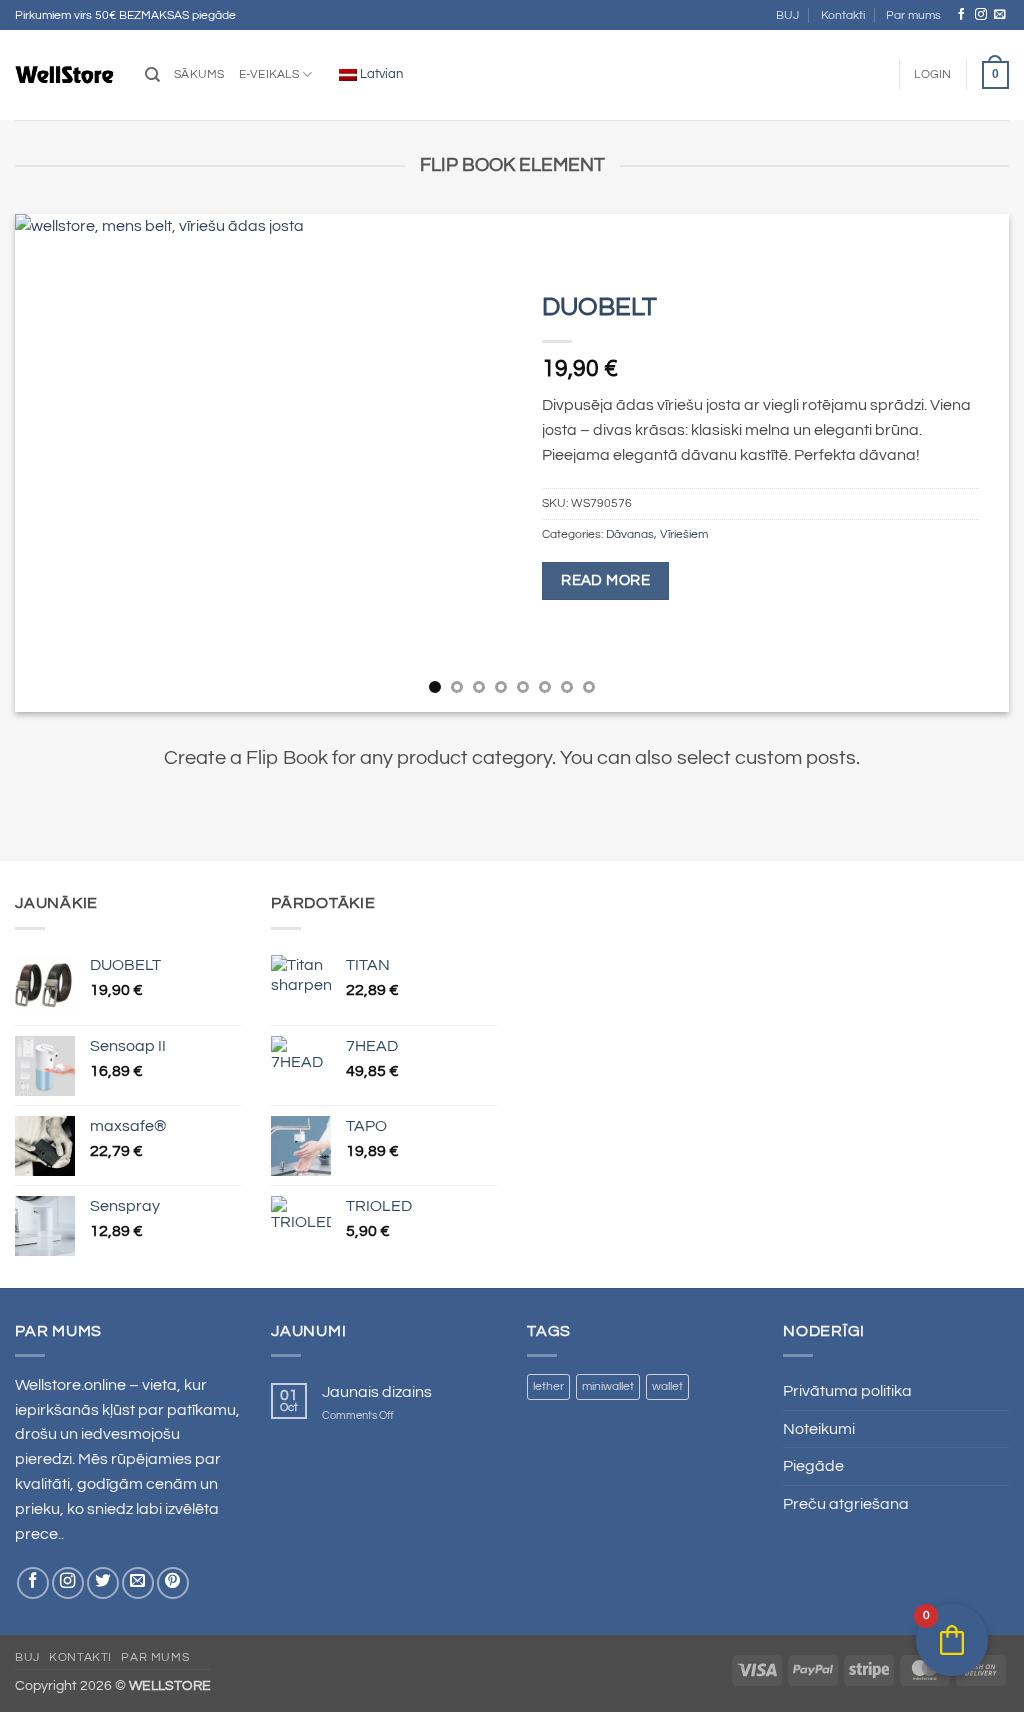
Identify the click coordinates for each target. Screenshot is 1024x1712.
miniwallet (608, 1386)
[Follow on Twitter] (103, 1583)
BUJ (787, 15)
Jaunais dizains (377, 1392)
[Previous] (60, 463)
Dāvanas (630, 534)
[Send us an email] (1000, 14)
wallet (667, 1386)
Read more (605, 580)
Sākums (199, 74)
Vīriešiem (684, 534)
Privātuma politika (847, 1391)
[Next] (964, 463)
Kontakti (843, 15)
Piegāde (813, 1466)
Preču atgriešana (846, 1504)
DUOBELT (599, 307)
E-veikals (269, 74)
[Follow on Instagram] (981, 14)
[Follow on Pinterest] (173, 1583)
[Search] (152, 75)
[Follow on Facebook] (962, 14)
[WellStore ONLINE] (65, 75)
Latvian (380, 74)
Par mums (913, 15)
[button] (932, 75)
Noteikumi (819, 1429)
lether (548, 1386)
